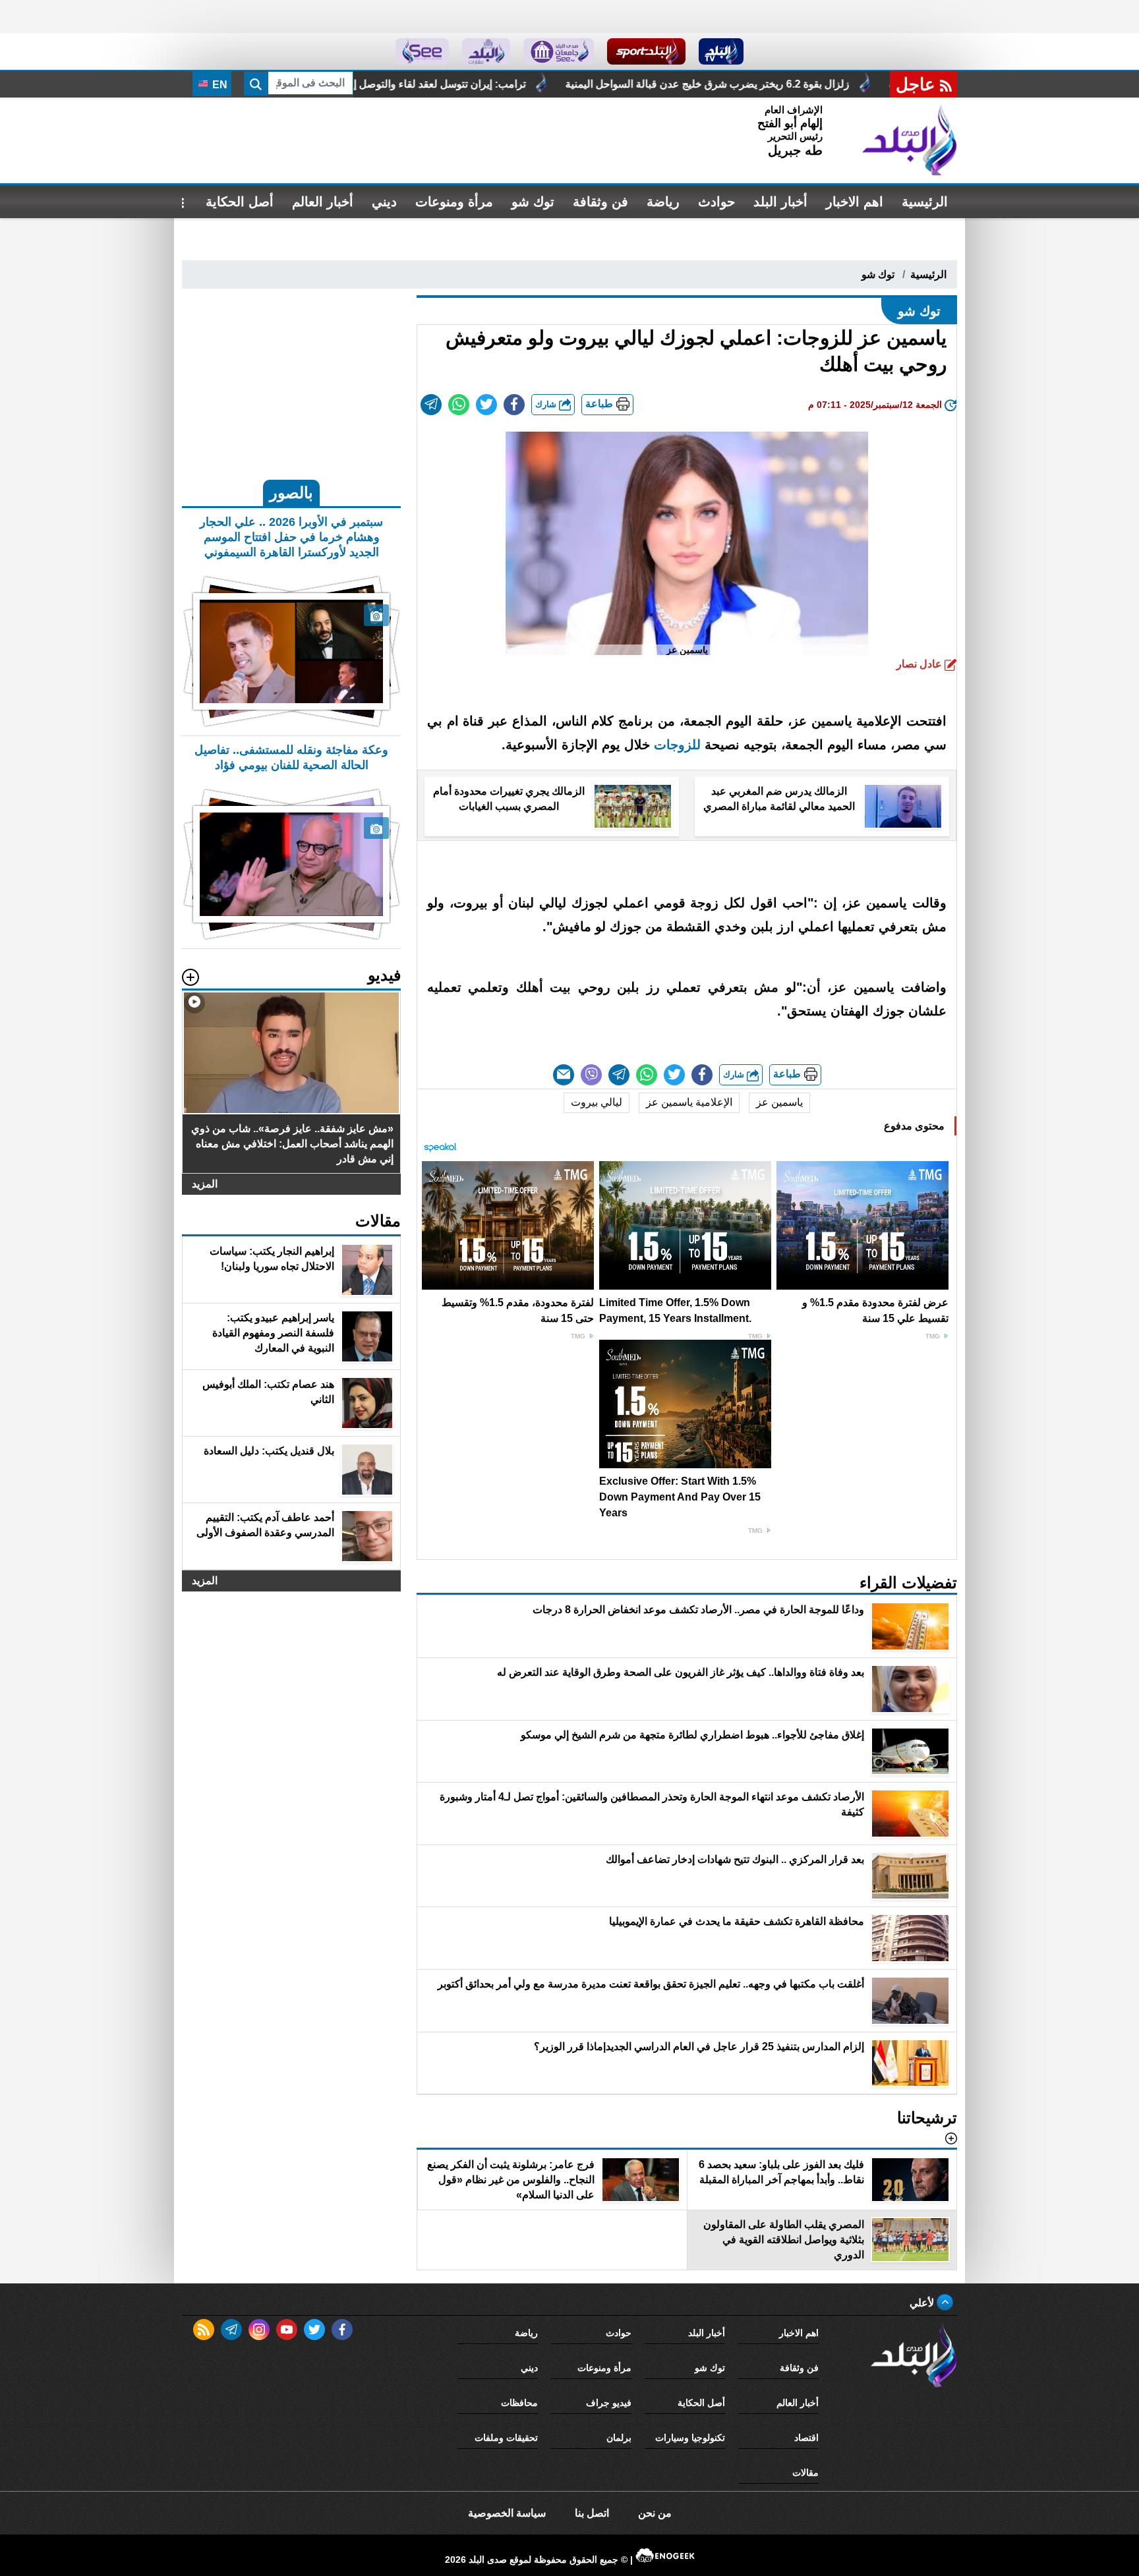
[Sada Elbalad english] (422, 51)
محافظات (519, 2403)
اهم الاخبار (855, 202)
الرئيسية (925, 202)
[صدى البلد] (910, 140)
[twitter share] (486, 405)
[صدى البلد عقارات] (486, 51)
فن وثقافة (600, 202)
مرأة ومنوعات (454, 202)
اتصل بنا (592, 2513)
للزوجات (677, 745)
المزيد (205, 1184)
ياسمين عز (779, 1102)
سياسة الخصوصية (507, 2513)
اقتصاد (806, 2438)
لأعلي (923, 2303)
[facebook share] (514, 405)
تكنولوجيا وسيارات (690, 2438)
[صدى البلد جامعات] (559, 51)
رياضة (663, 202)
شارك (547, 404)
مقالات (805, 2473)
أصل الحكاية (240, 202)
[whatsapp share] (459, 405)
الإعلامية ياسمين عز (689, 1102)
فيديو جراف (609, 2403)
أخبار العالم (323, 202)
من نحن (655, 2513)
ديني (384, 202)
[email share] (431, 405)
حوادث (716, 202)
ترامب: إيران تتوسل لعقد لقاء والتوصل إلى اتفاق (607, 84)
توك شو (533, 202)
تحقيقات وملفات (506, 2438)
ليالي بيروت (597, 1102)
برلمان (619, 2438)
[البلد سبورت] (646, 51)
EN (219, 85)
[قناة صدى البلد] (721, 51)
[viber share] (591, 1075)
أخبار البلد (780, 202)
